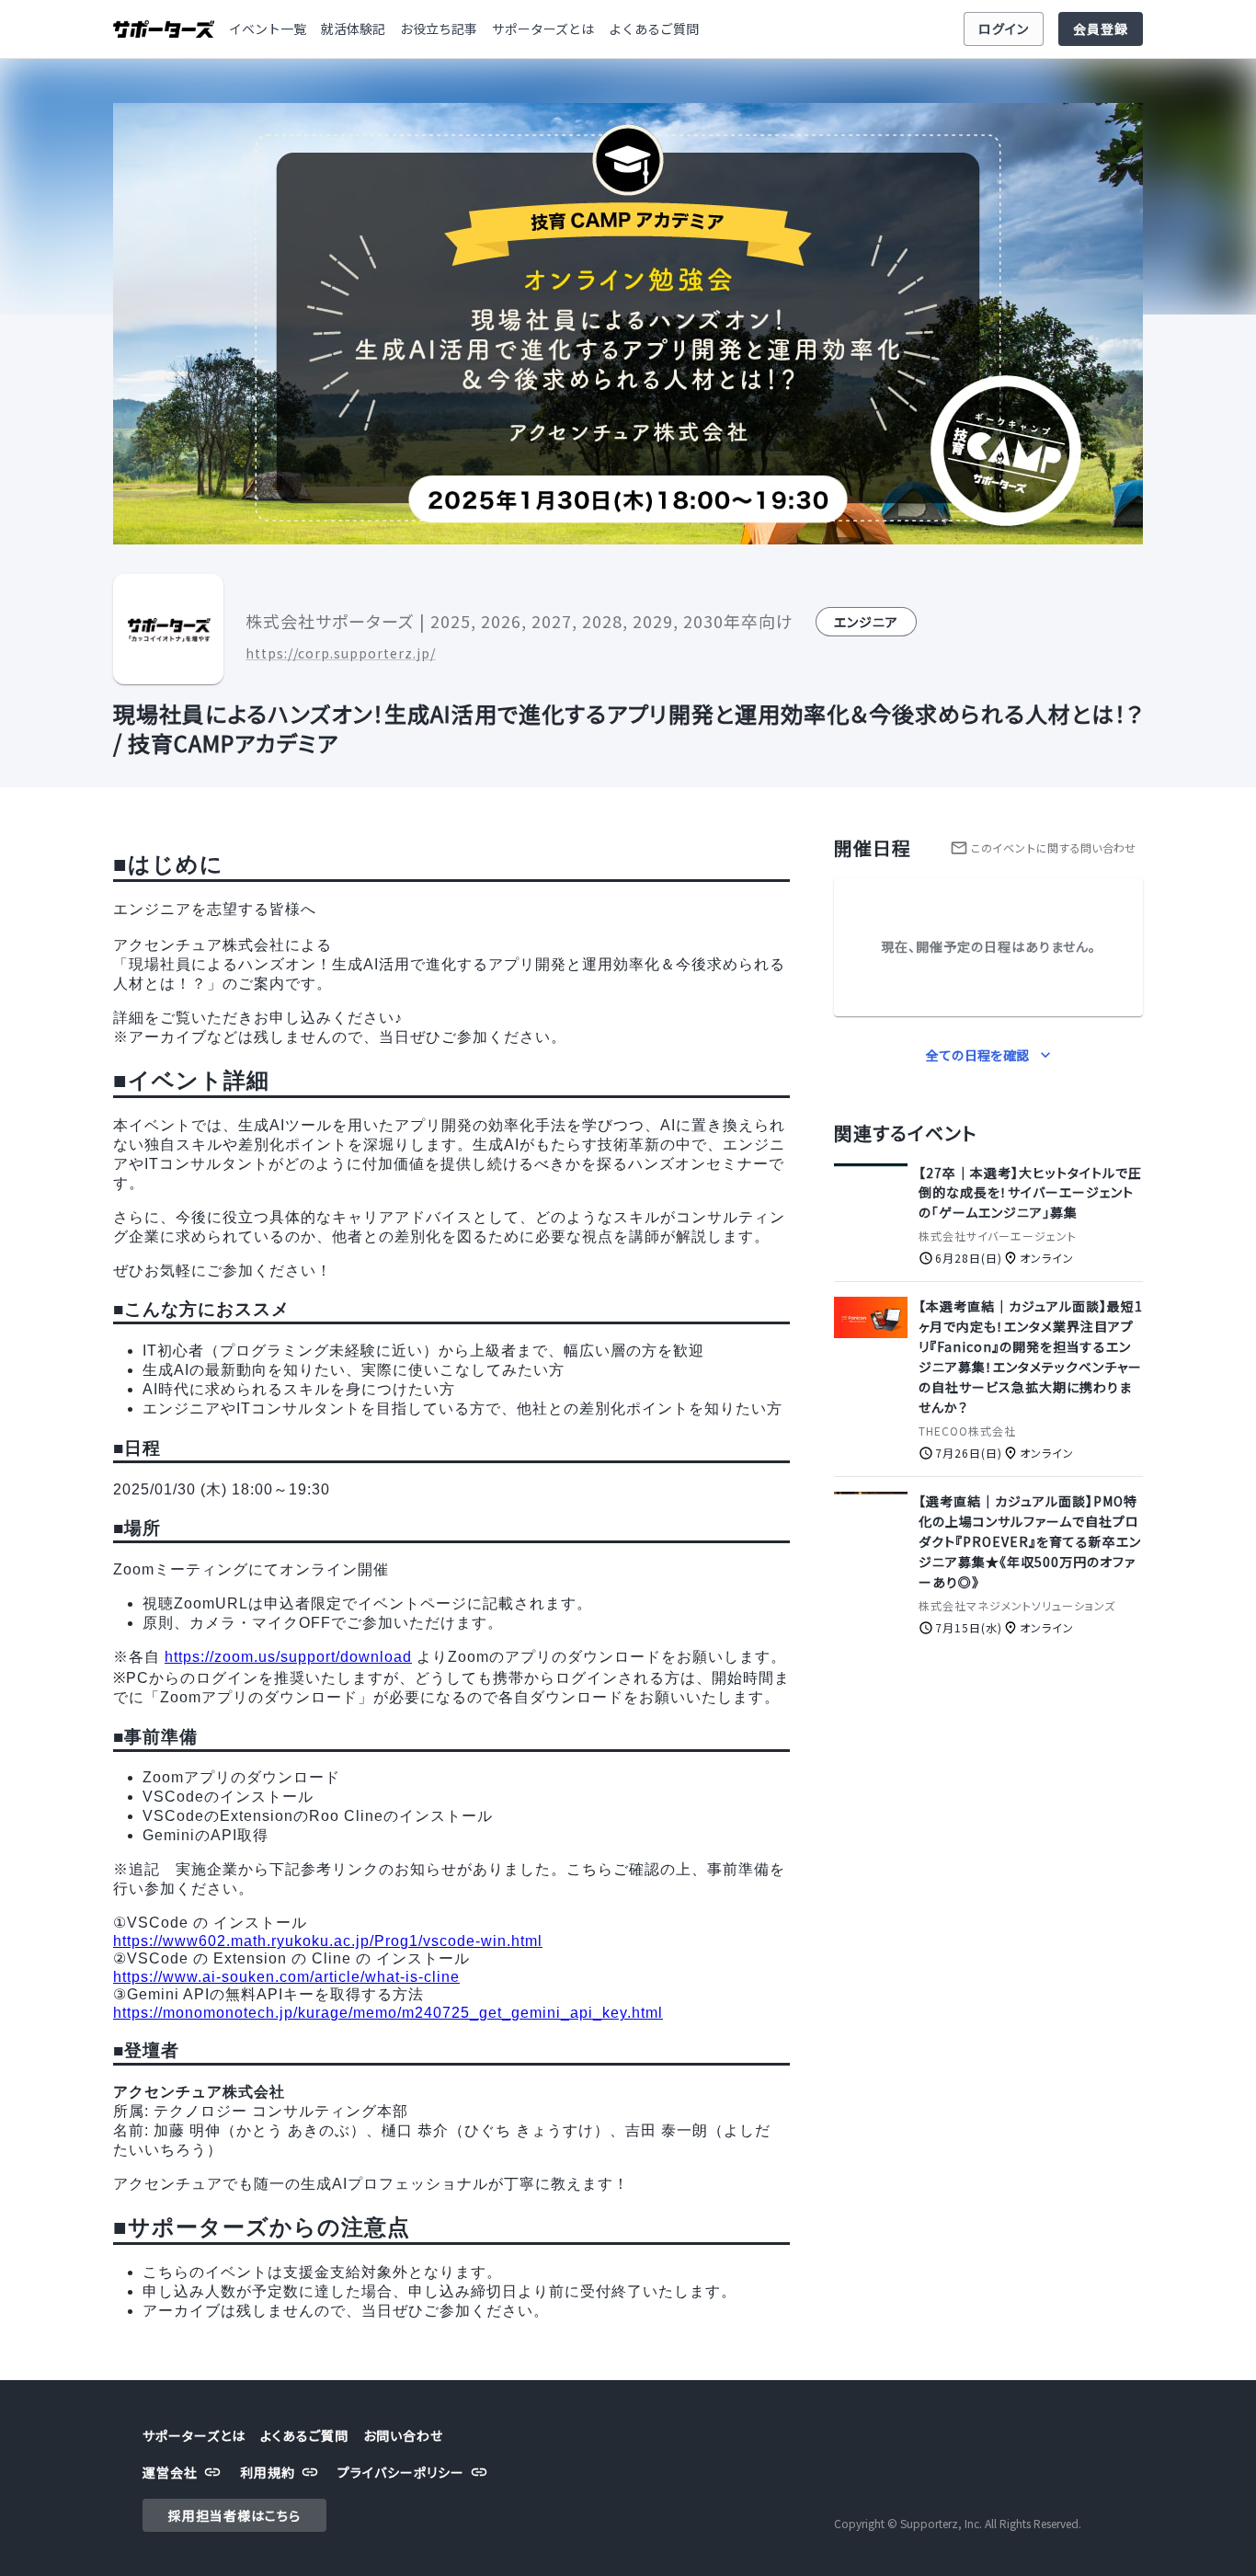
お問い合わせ (403, 2435)
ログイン (1004, 29)
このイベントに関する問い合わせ (1053, 847)
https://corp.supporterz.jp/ (341, 653)
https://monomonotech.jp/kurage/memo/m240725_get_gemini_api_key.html (388, 2013)
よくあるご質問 (654, 29)
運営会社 (170, 2472)
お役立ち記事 (439, 29)
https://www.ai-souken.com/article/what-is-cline (286, 1977)
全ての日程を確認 (977, 1055)
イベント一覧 (268, 29)
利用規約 (268, 2472)
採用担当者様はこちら (234, 2515)
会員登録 (1101, 29)
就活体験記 (353, 29)
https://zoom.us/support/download (288, 1657)
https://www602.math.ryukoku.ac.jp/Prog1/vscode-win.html (328, 1941)
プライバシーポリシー (401, 2472)
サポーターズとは (543, 29)
